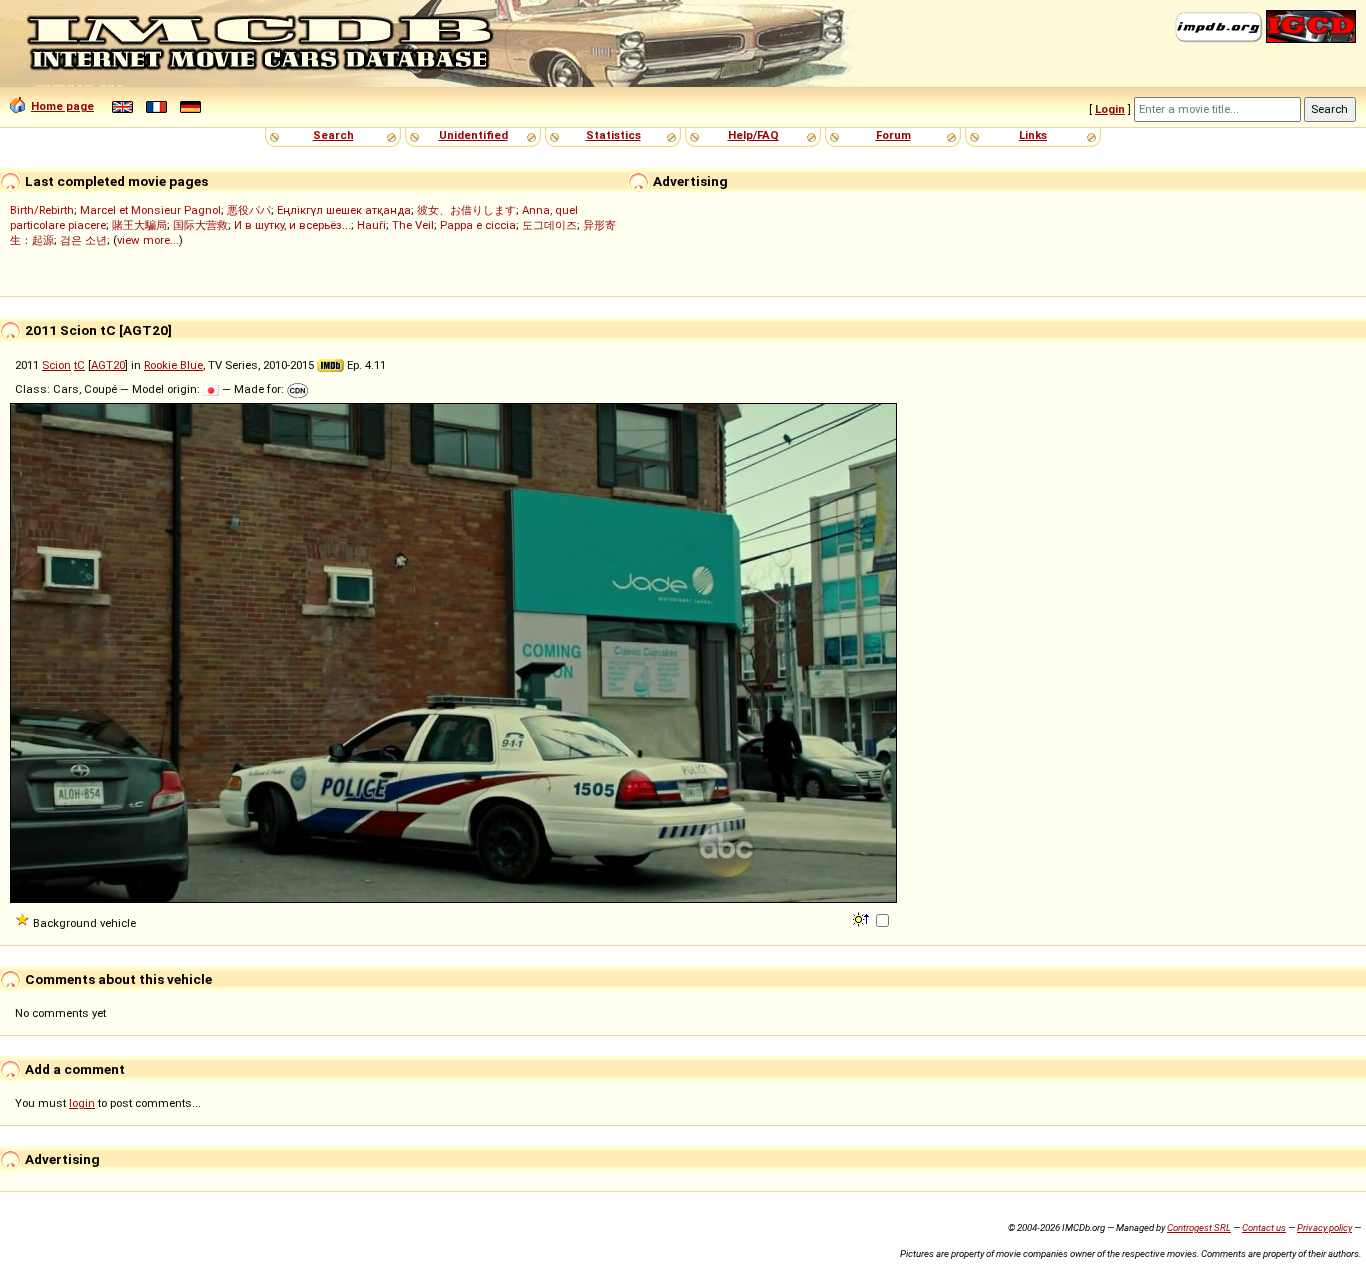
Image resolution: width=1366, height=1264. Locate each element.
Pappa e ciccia (478, 225)
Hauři (371, 225)
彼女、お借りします (466, 210)
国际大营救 (200, 225)
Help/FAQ (753, 135)
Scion (56, 365)
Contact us (1264, 1227)
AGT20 (108, 365)
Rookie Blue (173, 365)
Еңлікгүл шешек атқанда (344, 210)
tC (79, 365)
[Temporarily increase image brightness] (862, 918)
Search (333, 135)
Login (1110, 109)
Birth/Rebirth (42, 210)
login (82, 1103)
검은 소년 (83, 240)
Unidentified (473, 135)
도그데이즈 (549, 225)
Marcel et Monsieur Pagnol (150, 210)
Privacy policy (1324, 1227)
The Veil (413, 225)
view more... (148, 240)
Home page (62, 106)
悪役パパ (249, 210)
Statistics (613, 135)
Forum (893, 135)
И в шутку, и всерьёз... (292, 225)
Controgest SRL (1199, 1227)
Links (1033, 135)
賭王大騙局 (139, 225)
